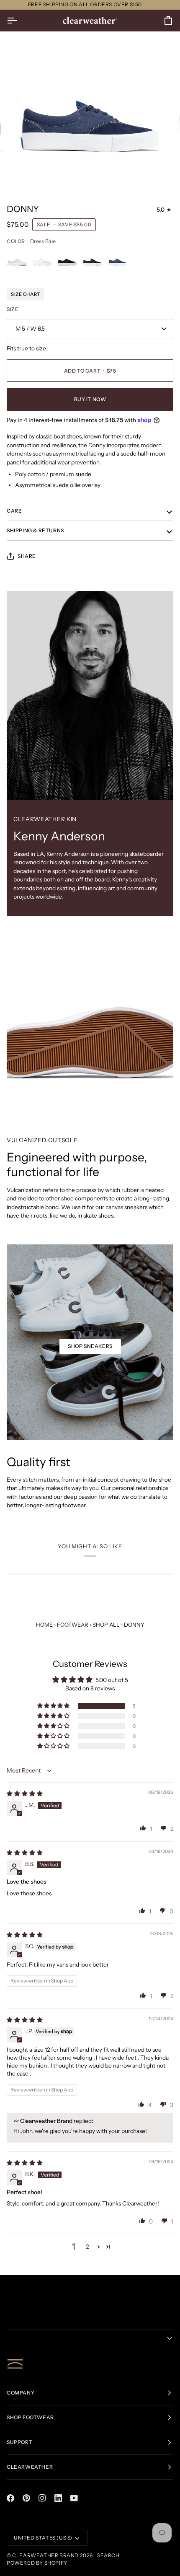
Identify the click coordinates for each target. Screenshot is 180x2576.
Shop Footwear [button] (30, 2417)
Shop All (106, 1625)
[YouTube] (74, 2498)
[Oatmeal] (19, 262)
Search (108, 2555)
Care (14, 511)
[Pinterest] (26, 2498)
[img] (25, 1793)
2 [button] (87, 2247)
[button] (54, 1706)
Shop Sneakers (90, 1346)
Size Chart (26, 294)
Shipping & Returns (35, 530)
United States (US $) (43, 2538)
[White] (44, 262)
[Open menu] (19, 21)
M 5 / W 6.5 (30, 329)
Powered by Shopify (37, 2563)
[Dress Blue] (118, 262)
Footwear (73, 1625)
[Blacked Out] (69, 262)
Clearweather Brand (45, 2555)
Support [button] (19, 2442)
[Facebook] (10, 2498)
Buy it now (90, 399)
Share (27, 556)
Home (44, 1625)
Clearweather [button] (30, 2467)
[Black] (95, 262)
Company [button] (21, 2393)
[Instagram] (42, 2498)
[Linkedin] (58, 2498)
